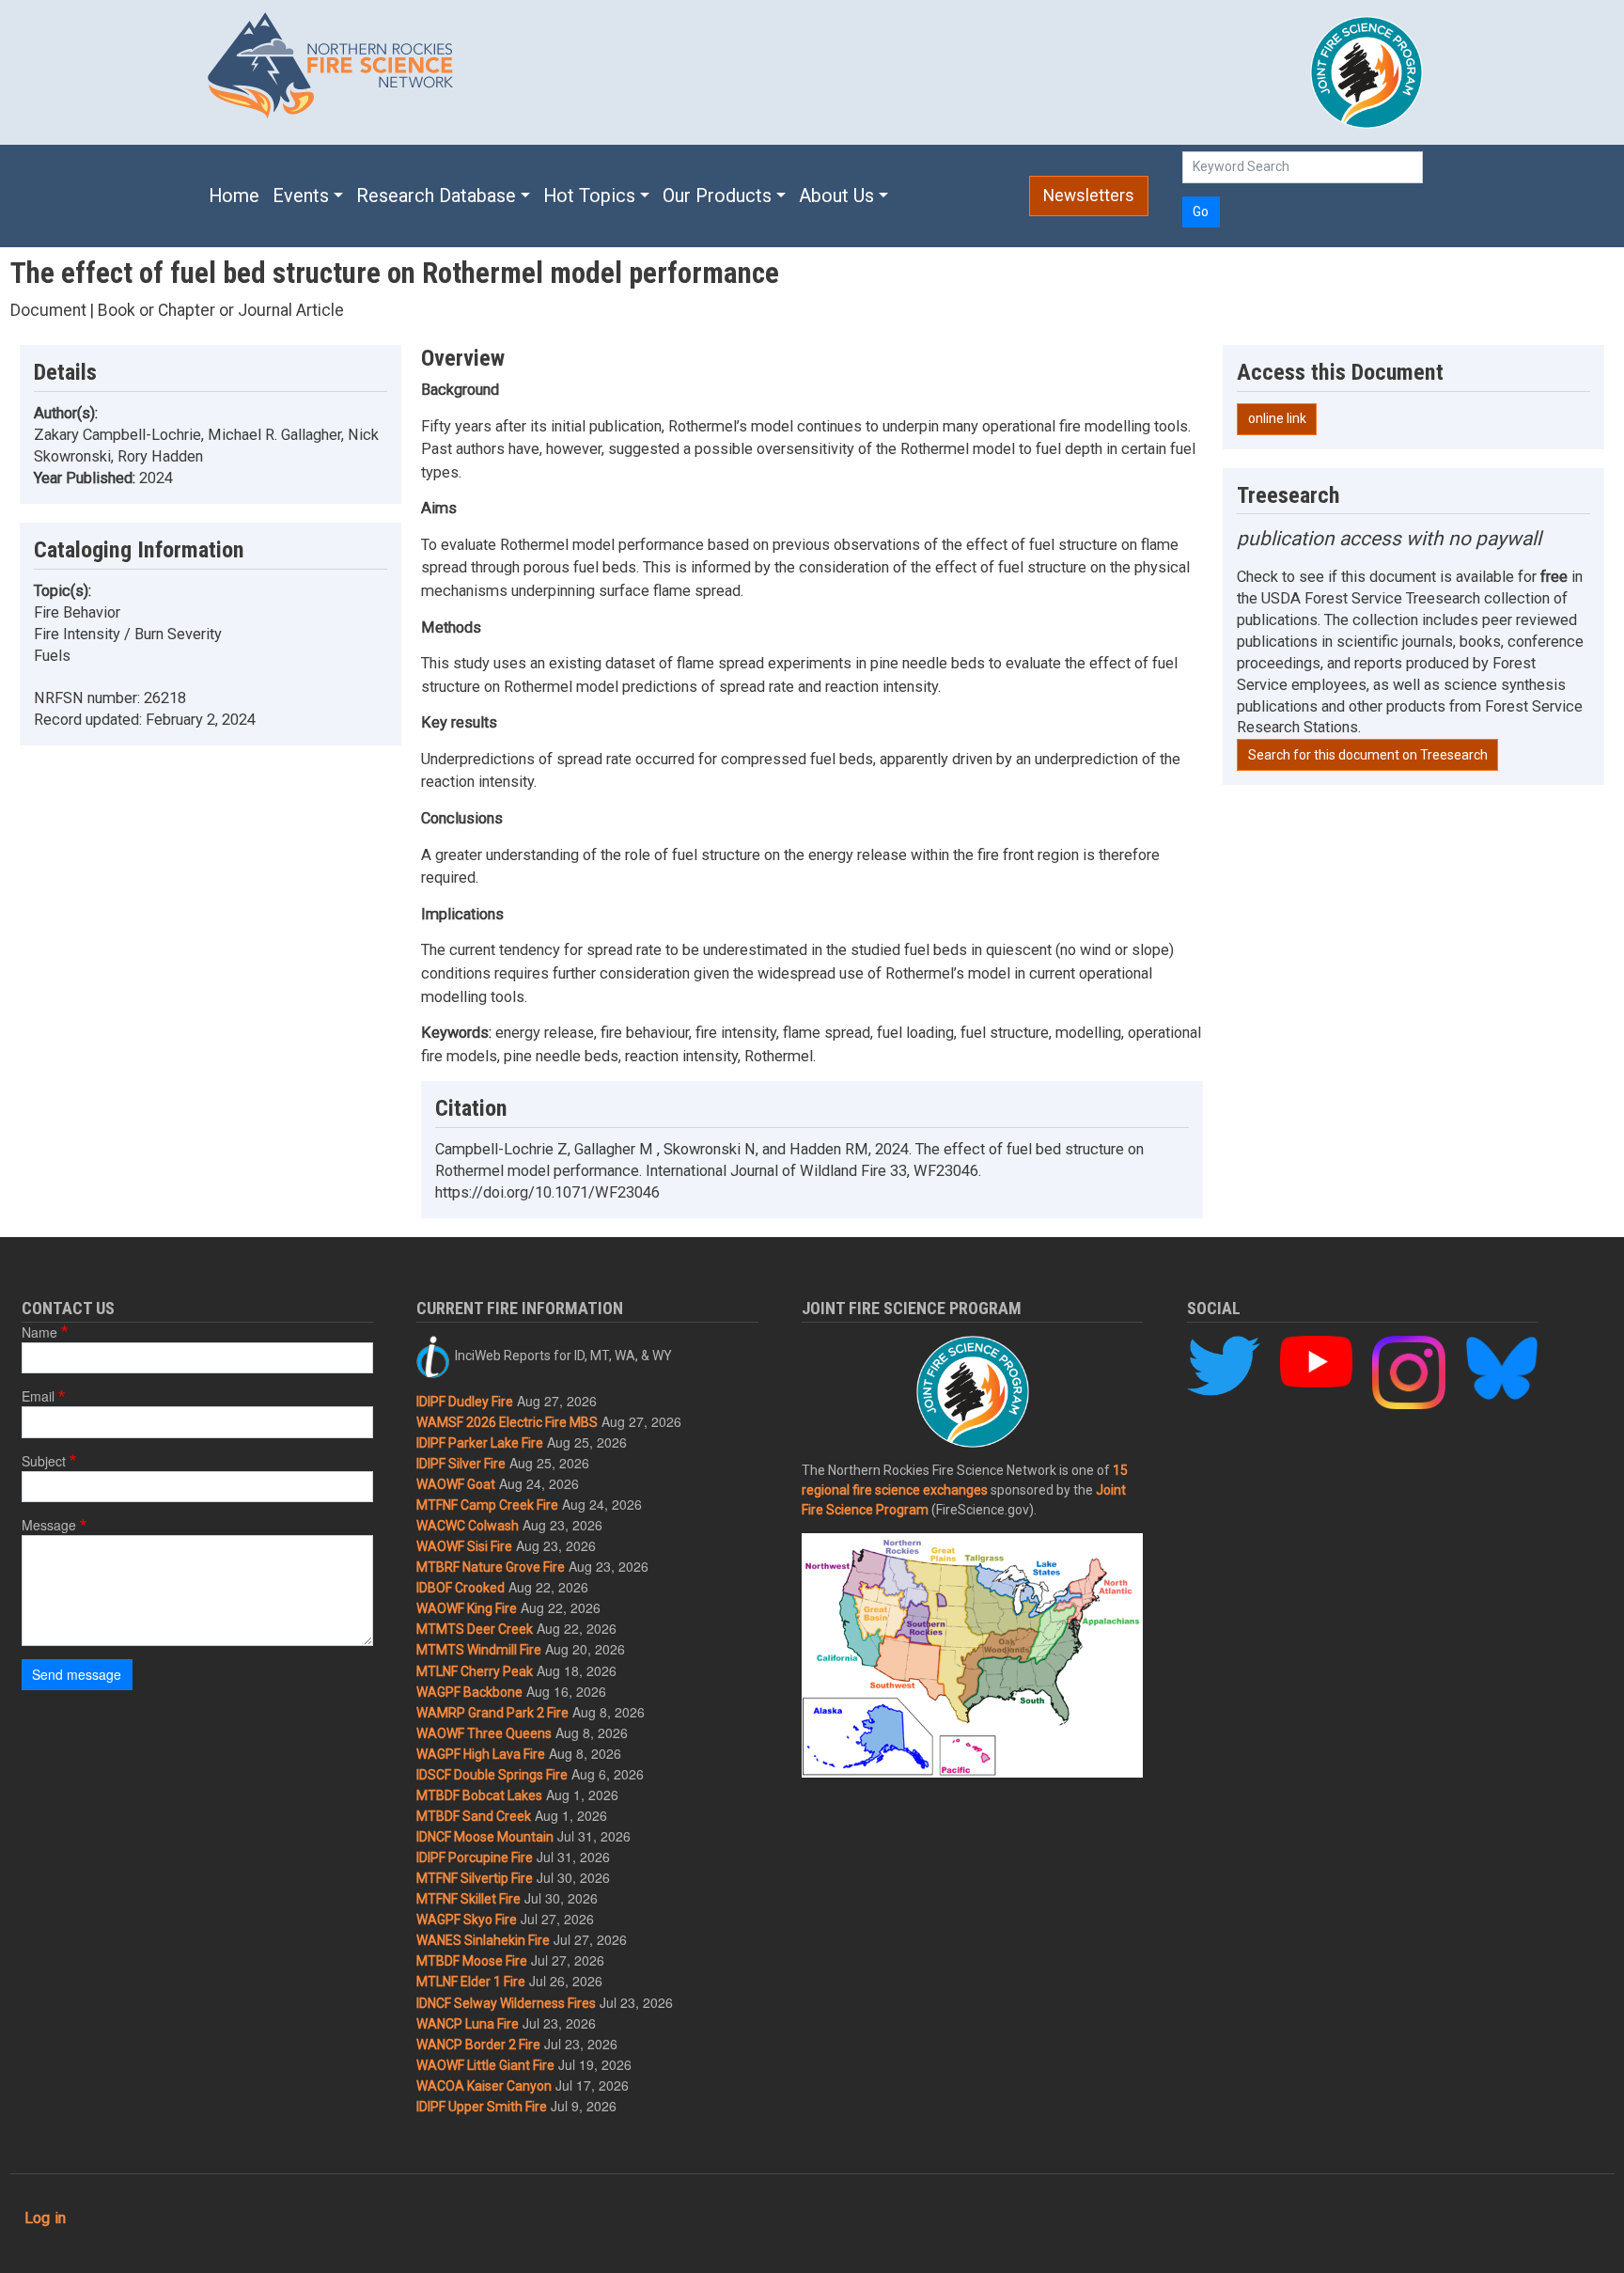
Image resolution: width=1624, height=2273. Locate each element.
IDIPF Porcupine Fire (475, 1858)
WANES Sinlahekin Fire (483, 1940)
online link (1277, 418)
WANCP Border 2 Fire (478, 2045)
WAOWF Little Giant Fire (485, 2065)
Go (1201, 212)
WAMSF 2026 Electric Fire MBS (507, 1422)
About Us (836, 196)
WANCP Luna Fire (468, 2024)
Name (39, 1332)
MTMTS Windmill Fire (479, 1650)
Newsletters (1089, 196)
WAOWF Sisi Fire (464, 1546)
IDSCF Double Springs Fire (492, 1775)
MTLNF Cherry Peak (475, 1671)
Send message (77, 1674)
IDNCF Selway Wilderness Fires (506, 2003)
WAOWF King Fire (467, 1608)
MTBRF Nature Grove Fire (491, 1567)
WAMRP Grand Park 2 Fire (492, 1713)
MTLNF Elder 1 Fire (471, 1982)
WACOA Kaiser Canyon (484, 2086)
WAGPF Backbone (469, 1692)
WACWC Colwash (468, 1526)
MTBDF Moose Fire (472, 1961)
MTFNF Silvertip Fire (475, 1878)
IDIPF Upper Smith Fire (482, 2107)
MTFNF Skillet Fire (468, 1899)
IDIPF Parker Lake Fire (480, 1443)
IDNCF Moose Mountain (485, 1837)
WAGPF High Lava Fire (481, 1754)
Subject (44, 1461)
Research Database (436, 196)
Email (38, 1396)
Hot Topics (589, 196)
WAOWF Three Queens (484, 1733)
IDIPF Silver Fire (461, 1464)
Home (234, 196)
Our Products (717, 196)
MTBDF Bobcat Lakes (479, 1795)
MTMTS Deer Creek (475, 1629)
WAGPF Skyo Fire (467, 1920)
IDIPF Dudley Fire (465, 1402)
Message (49, 1525)
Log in (45, 2218)
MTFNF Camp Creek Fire (487, 1505)
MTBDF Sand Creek (474, 1816)
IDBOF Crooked (461, 1588)
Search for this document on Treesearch (1368, 755)
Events (301, 196)
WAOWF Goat (456, 1484)
